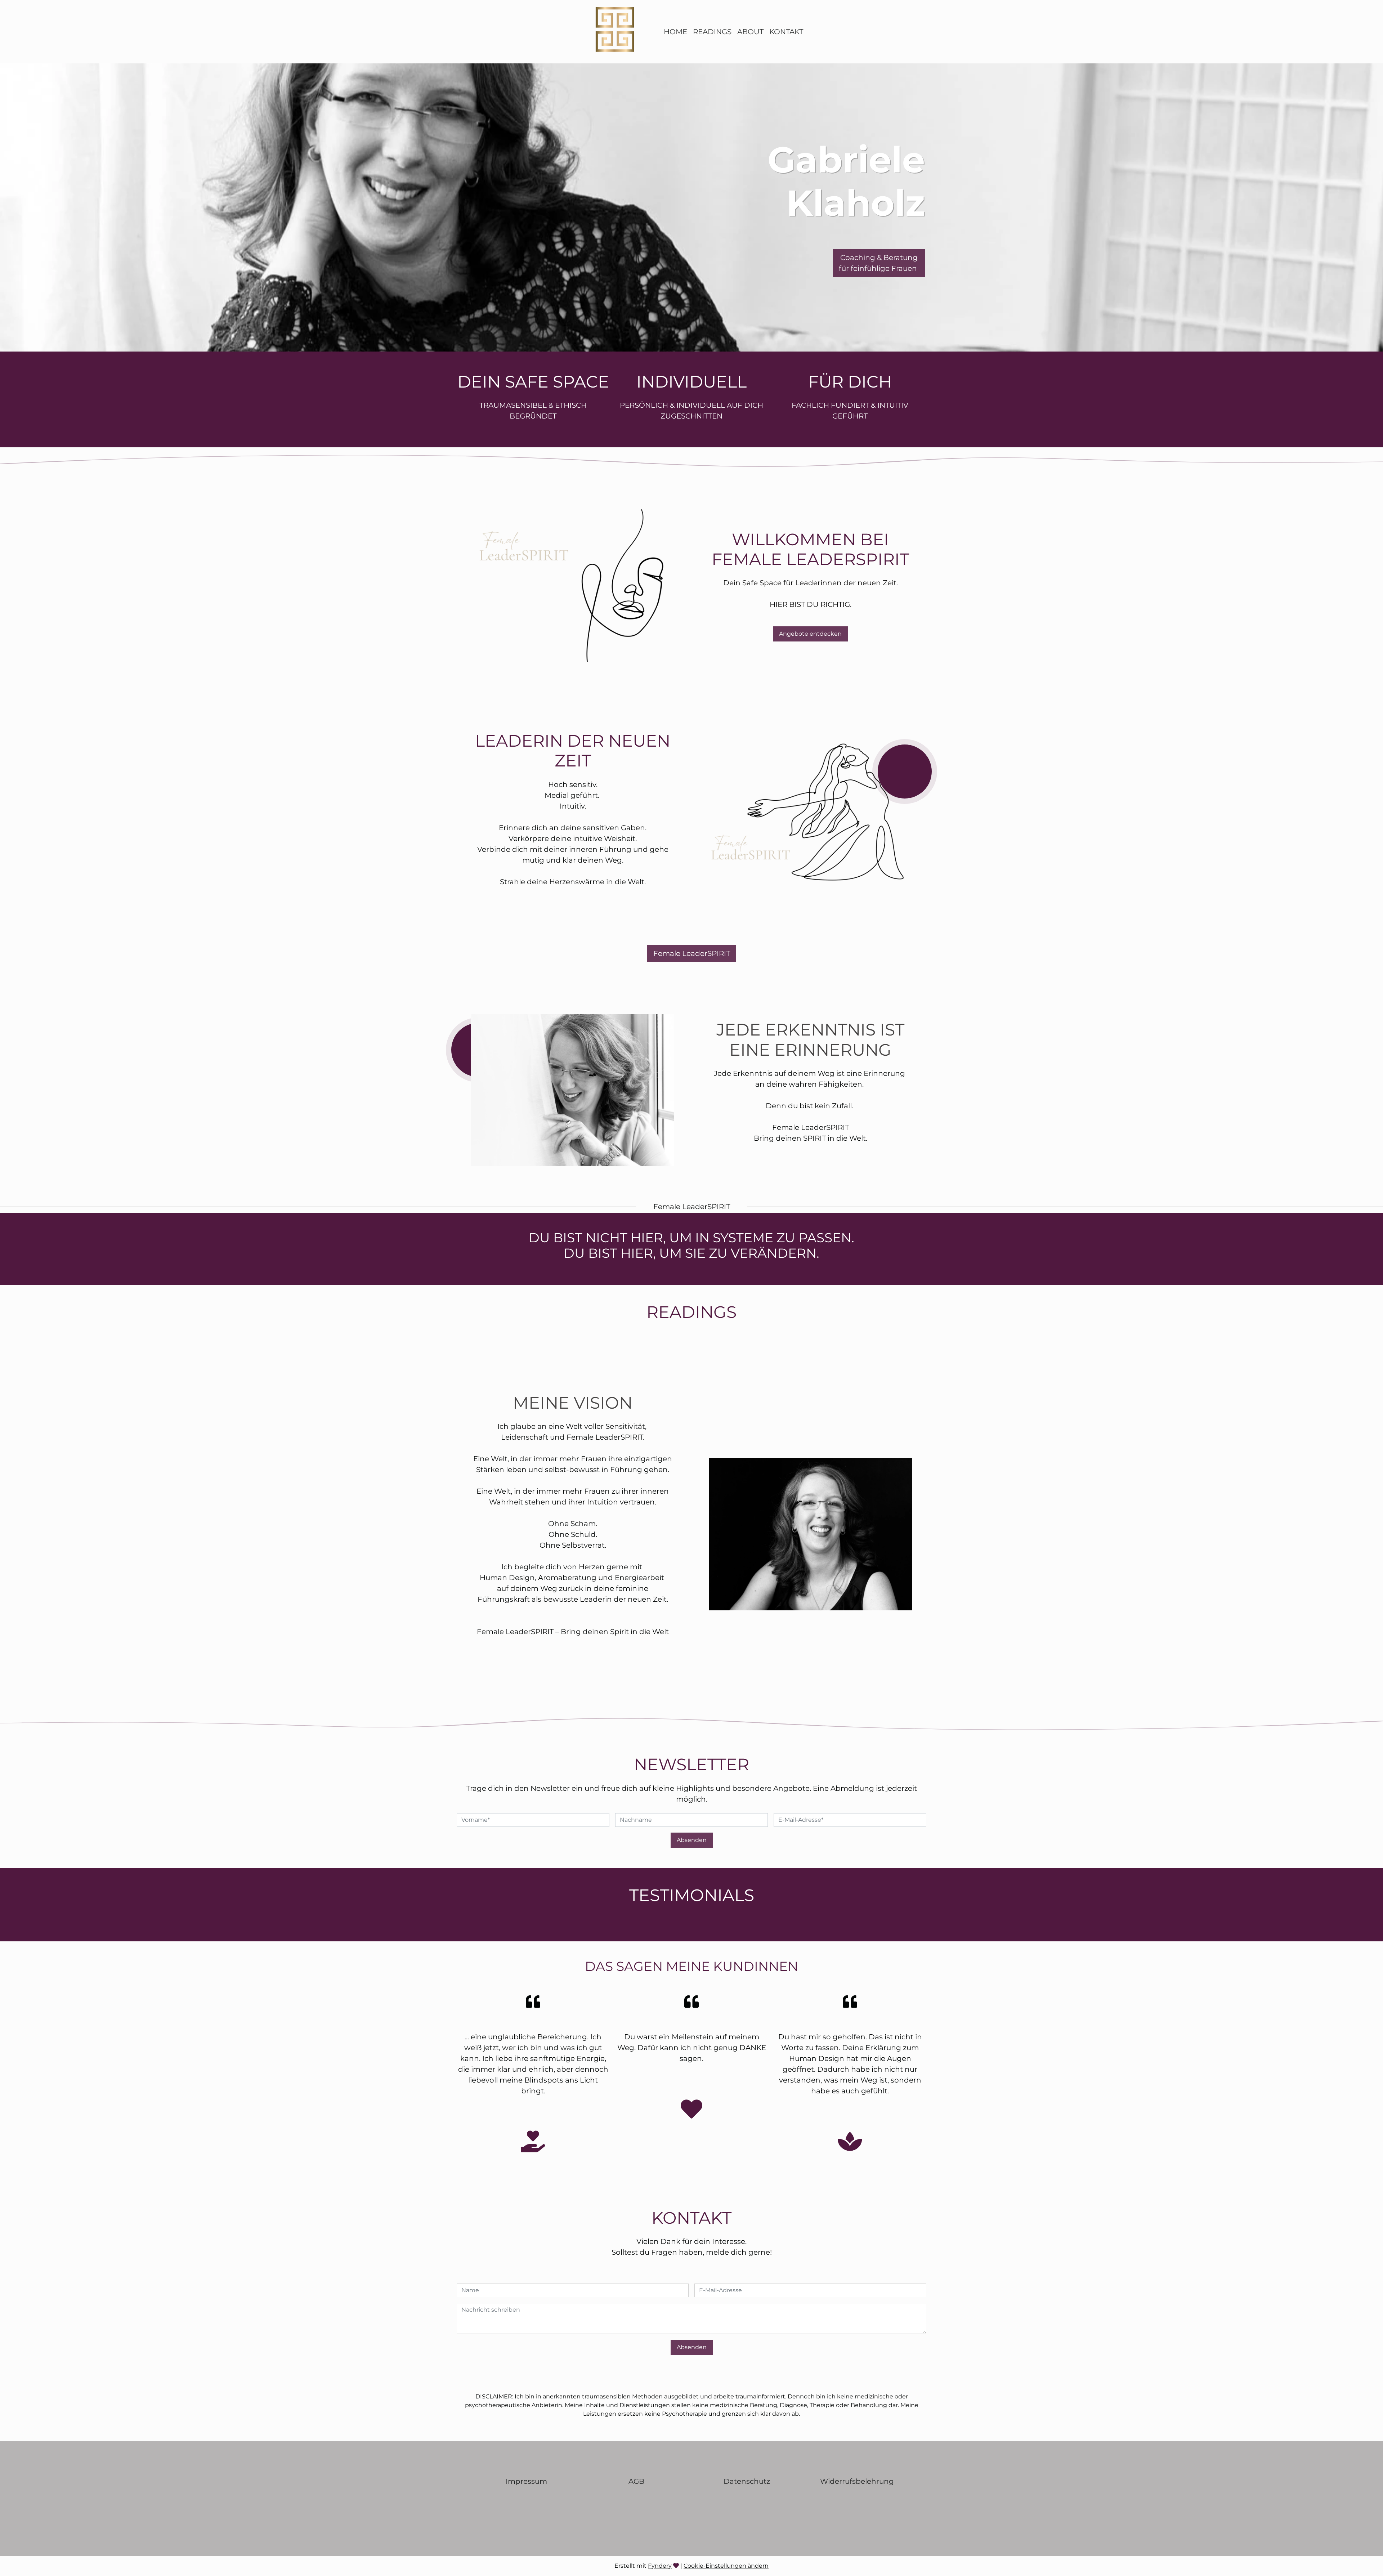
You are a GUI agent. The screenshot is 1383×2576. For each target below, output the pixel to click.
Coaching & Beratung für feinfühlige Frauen (879, 263)
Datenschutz (747, 2481)
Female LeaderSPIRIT (692, 953)
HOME (675, 32)
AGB (636, 2481)
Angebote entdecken (810, 634)
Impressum (526, 2481)
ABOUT (750, 32)
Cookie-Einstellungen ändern (726, 2566)
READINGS (712, 32)
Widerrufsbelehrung (857, 2481)
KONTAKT (786, 32)
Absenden (692, 1840)
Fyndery (660, 2566)
